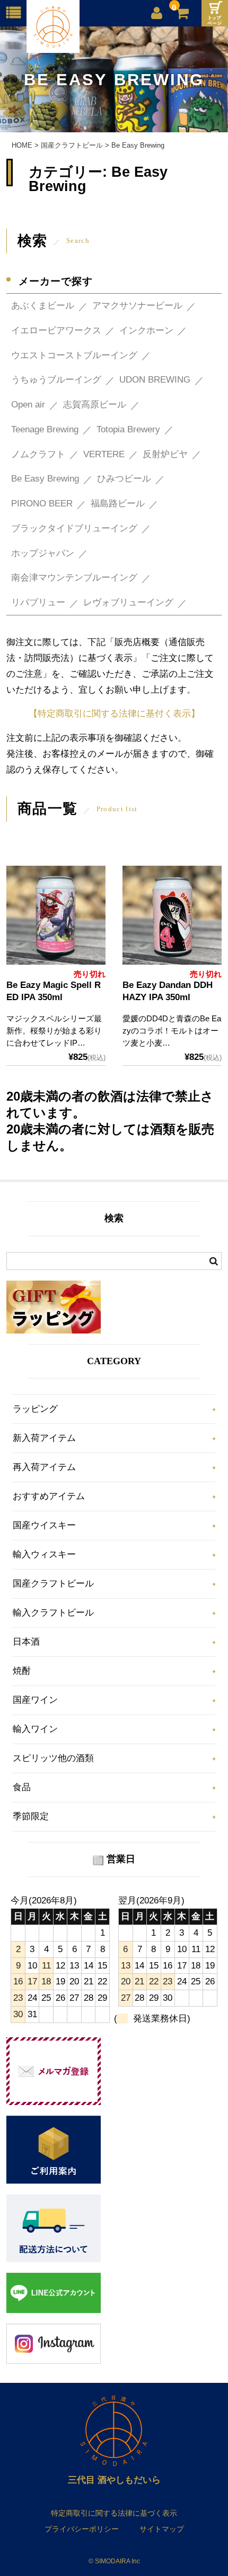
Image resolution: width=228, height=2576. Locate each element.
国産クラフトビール (53, 1584)
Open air (28, 405)
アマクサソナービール (137, 306)
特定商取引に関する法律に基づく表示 (114, 2513)
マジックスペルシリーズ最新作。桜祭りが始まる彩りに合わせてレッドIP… (54, 1031)
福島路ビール (118, 504)
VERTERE (104, 454)
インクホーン (146, 330)
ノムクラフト (38, 454)
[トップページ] (215, 13)
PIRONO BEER (42, 504)
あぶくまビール (43, 306)
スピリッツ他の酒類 (53, 1758)
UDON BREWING (155, 380)
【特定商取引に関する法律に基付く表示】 (114, 714)
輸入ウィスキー (44, 1554)
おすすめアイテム (49, 1496)
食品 (22, 1787)
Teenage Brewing (45, 429)
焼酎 (22, 1671)
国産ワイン (35, 1700)
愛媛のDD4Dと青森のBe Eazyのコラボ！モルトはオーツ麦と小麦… (172, 1031)
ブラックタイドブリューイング (74, 528)
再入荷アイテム (44, 1467)
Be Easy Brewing (45, 479)
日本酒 (26, 1642)
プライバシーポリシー (82, 2529)
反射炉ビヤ (165, 454)
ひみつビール (124, 479)
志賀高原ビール (95, 405)
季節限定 (31, 1816)
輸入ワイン (35, 1729)
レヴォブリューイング (128, 602)
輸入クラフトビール (53, 1613)
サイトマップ (162, 2529)
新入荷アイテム (44, 1438)
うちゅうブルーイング (56, 380)
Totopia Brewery (128, 429)
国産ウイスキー (44, 1525)
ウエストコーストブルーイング (74, 355)
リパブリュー (38, 602)
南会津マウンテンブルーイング (74, 578)
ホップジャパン (43, 553)
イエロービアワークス (56, 330)
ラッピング (35, 1409)
